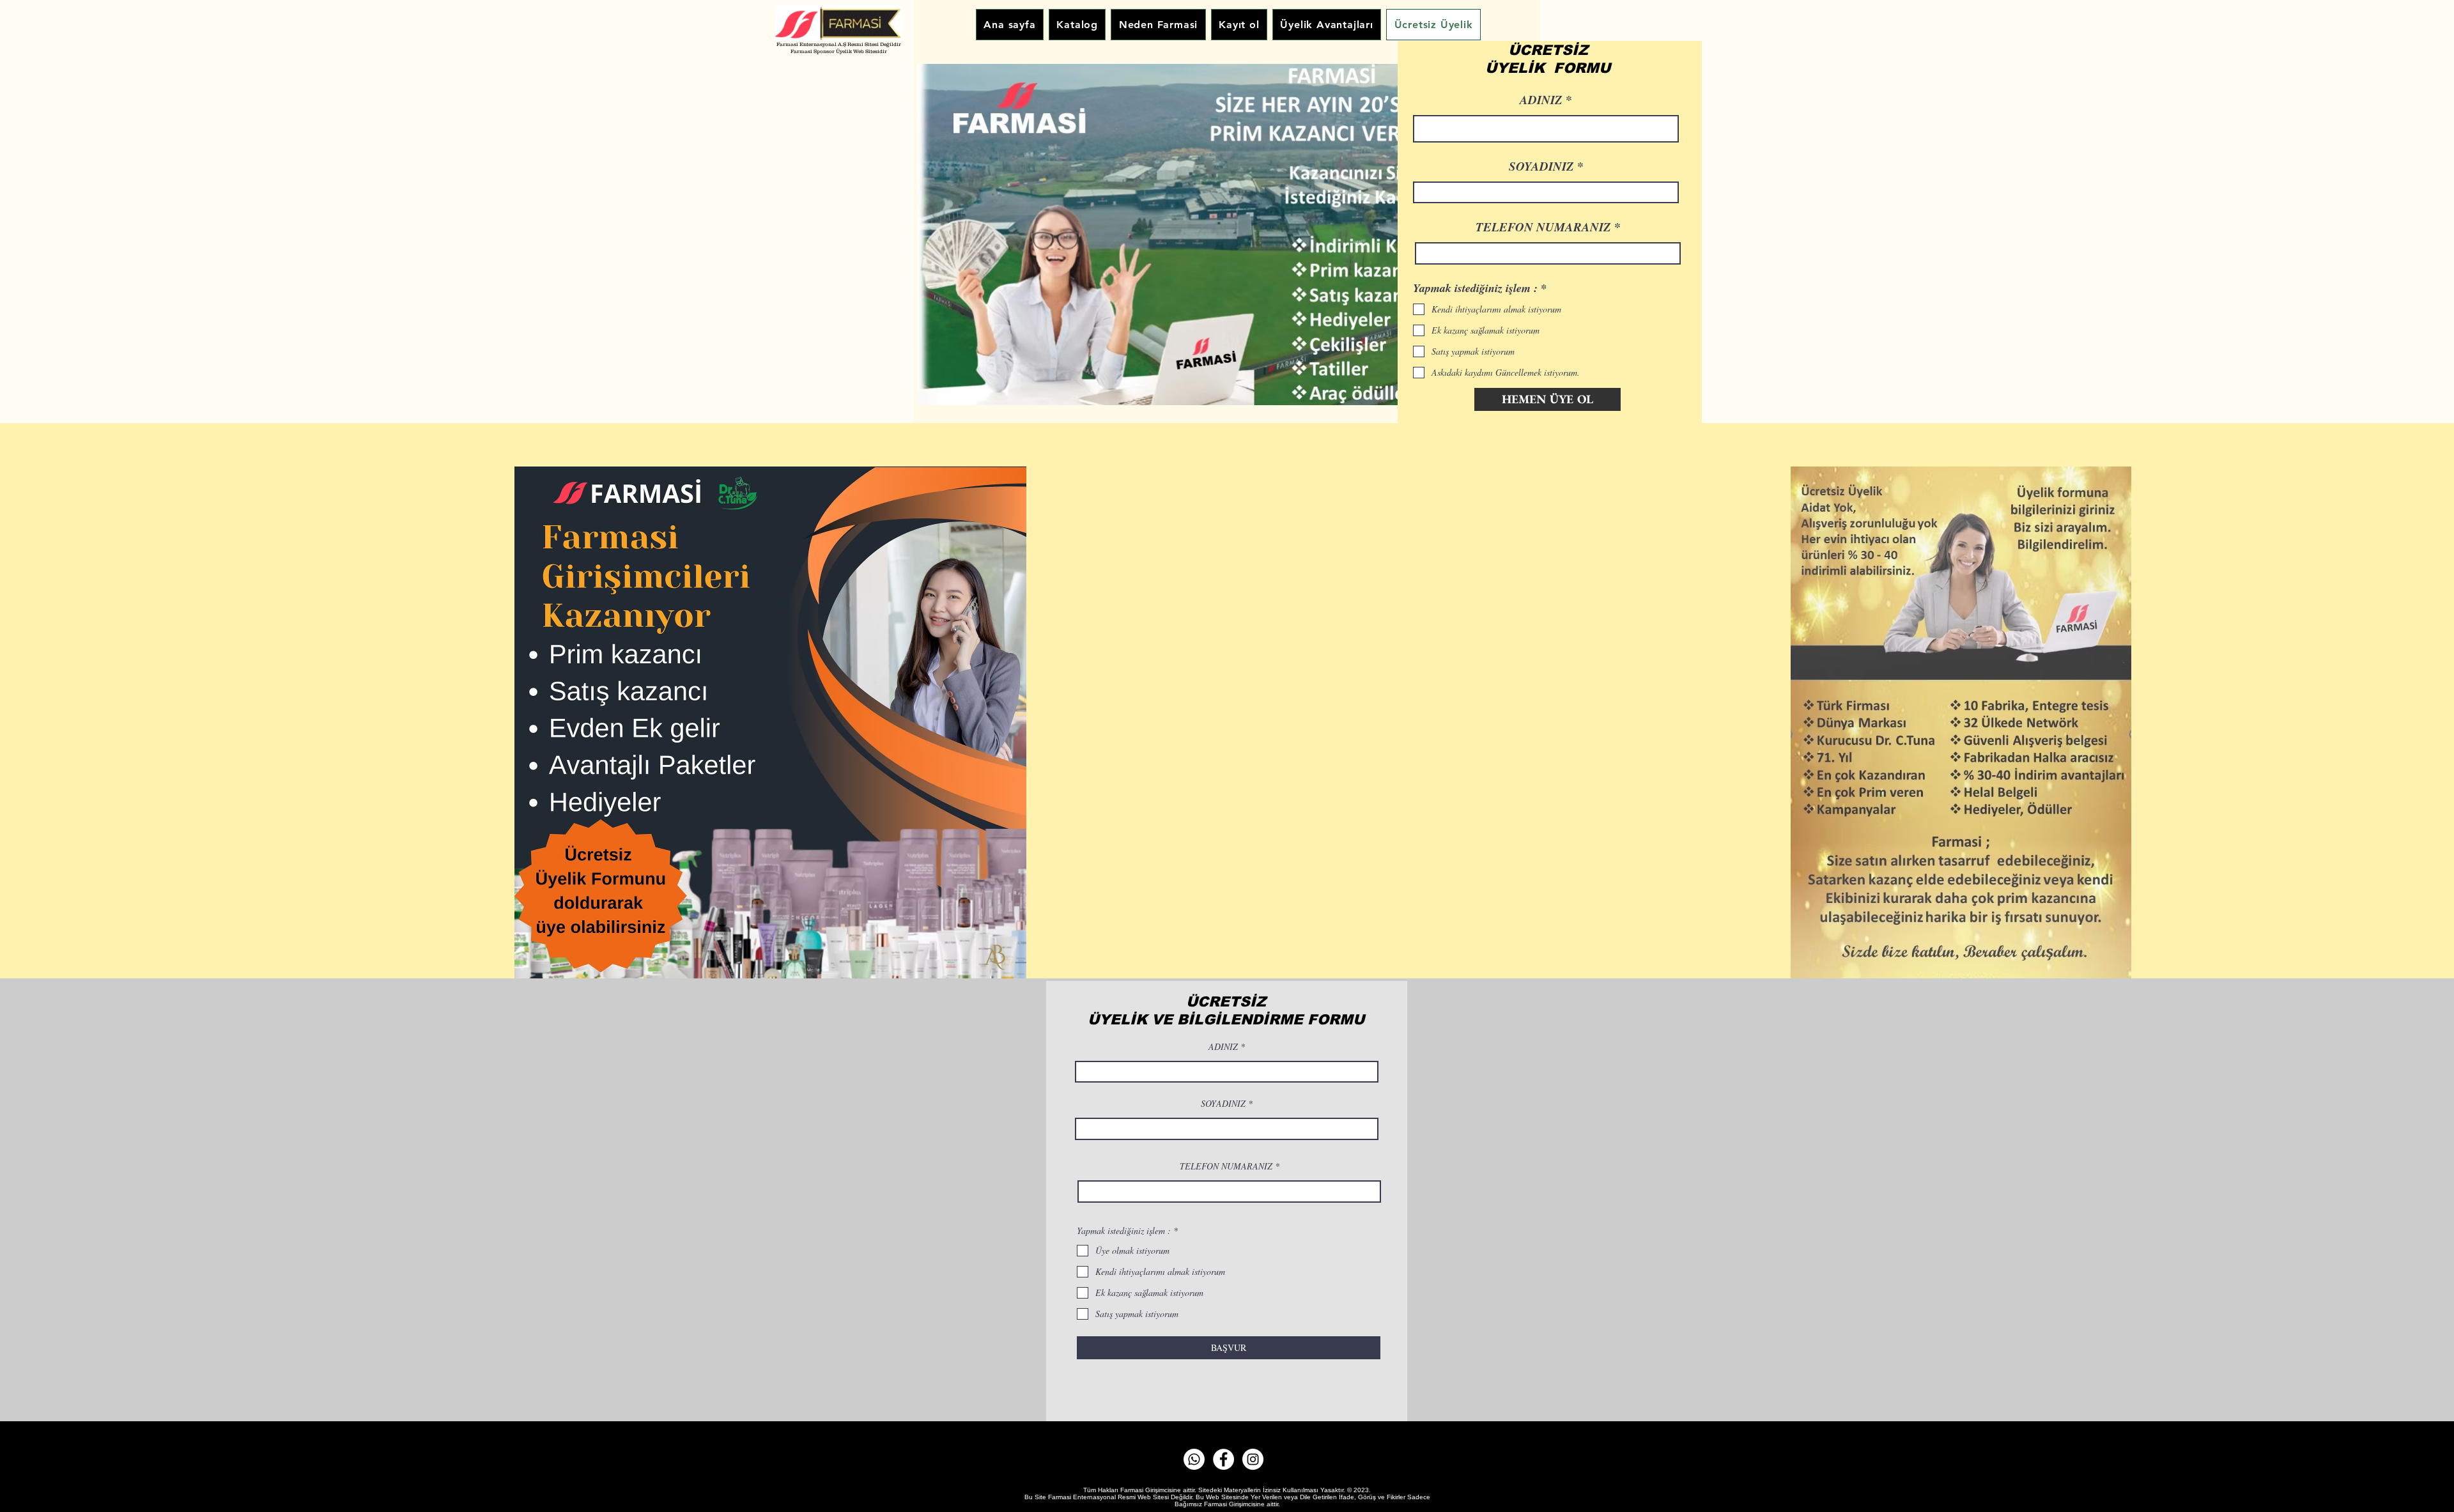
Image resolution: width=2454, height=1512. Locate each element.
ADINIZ (1223, 1047)
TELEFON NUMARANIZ (1226, 1166)
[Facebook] (1223, 1459)
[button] (1224, 235)
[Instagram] (1253, 1459)
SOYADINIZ (1223, 1104)
